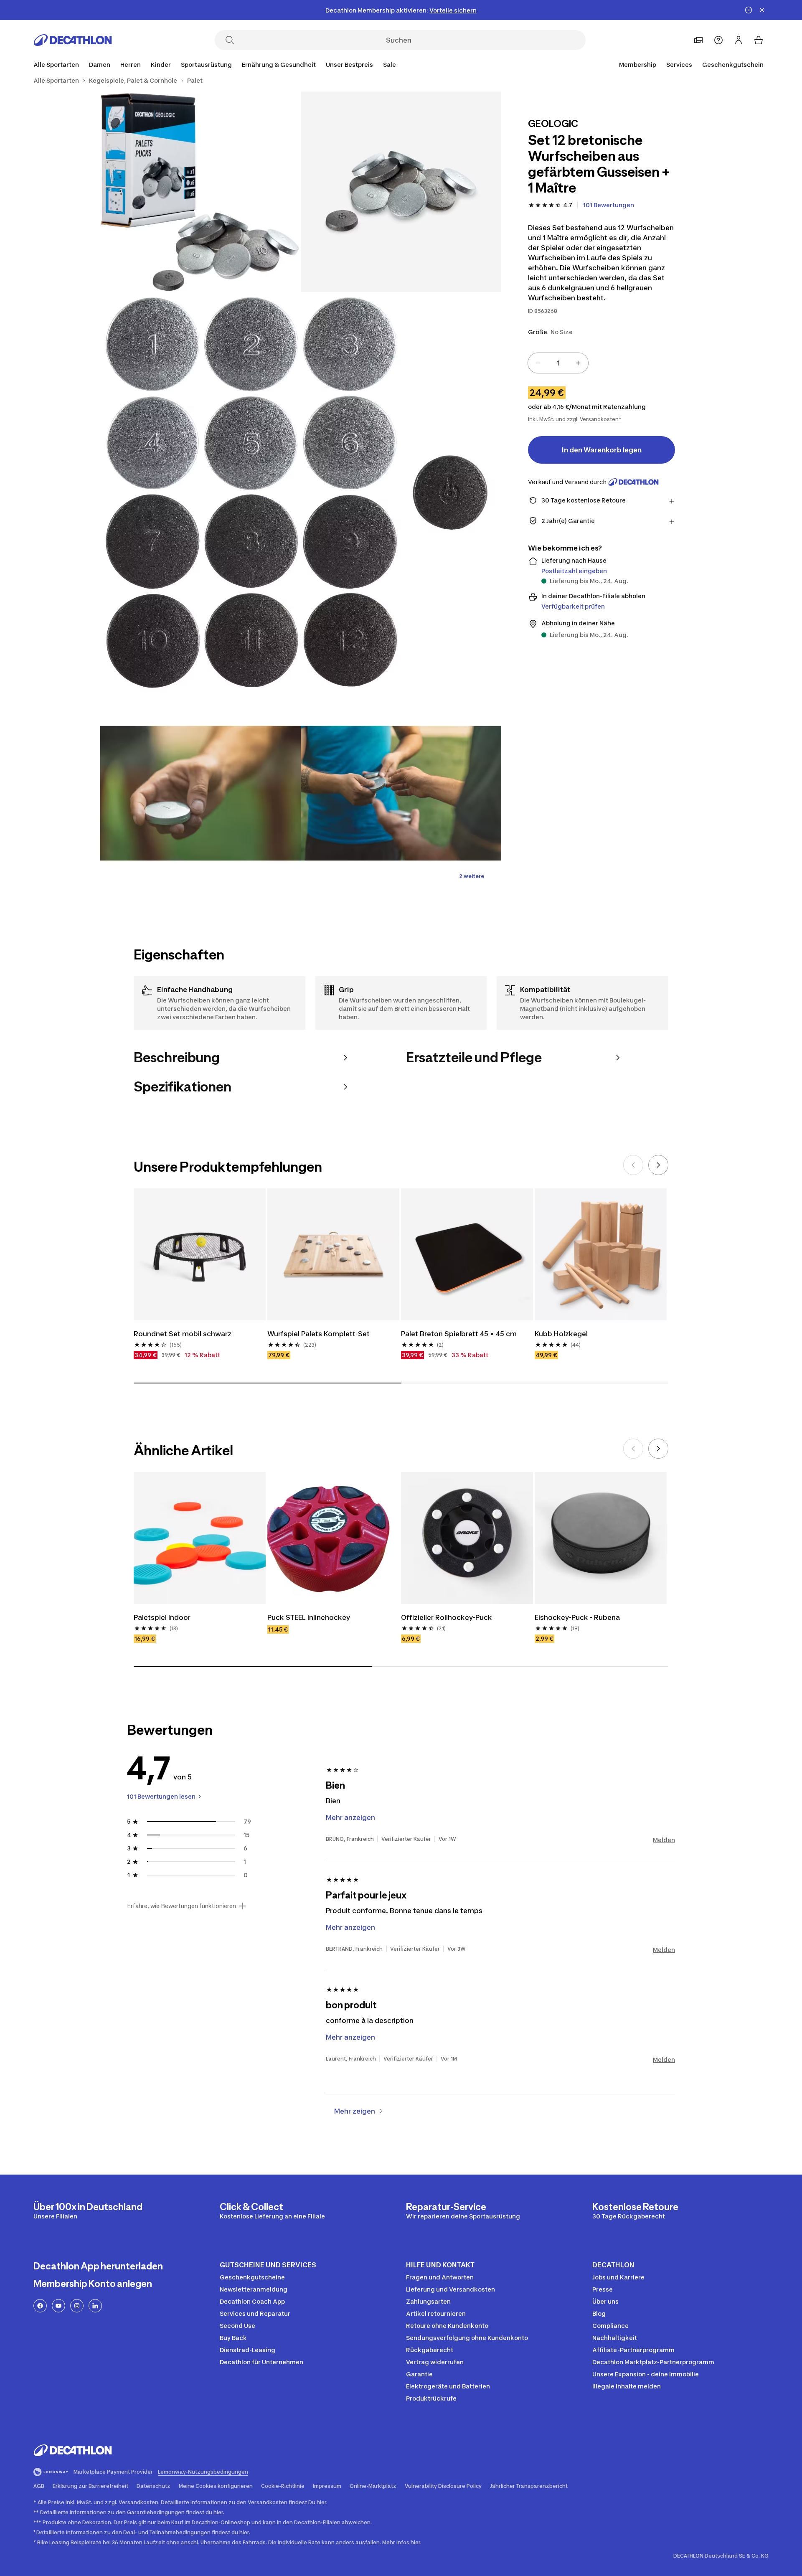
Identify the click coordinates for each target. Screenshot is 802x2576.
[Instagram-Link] (77, 2306)
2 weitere (472, 876)
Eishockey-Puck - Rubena (578, 1617)
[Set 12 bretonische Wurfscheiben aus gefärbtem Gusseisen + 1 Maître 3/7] (301, 492)
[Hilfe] (718, 40)
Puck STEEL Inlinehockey (309, 1617)
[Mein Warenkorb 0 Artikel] (759, 40)
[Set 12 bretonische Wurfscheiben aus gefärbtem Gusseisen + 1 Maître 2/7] (200, 192)
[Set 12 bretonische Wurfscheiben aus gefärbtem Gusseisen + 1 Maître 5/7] (401, 793)
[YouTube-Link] (58, 2306)
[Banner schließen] (762, 10)
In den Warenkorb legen (602, 450)
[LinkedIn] (95, 2306)
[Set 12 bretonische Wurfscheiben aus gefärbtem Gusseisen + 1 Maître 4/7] (200, 793)
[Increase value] (578, 363)
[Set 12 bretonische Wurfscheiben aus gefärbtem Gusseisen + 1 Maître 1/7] (401, 192)
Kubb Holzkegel (561, 1334)
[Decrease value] (538, 363)
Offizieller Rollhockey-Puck (447, 1617)
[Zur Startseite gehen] (73, 40)
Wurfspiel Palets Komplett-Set (319, 1334)
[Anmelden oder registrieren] (739, 40)
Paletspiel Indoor (162, 1617)
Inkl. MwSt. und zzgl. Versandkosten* (575, 419)
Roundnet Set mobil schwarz (183, 1334)
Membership (638, 65)
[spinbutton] (558, 363)
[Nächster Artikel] (658, 1165)
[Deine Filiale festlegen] (698, 40)
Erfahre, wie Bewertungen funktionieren (181, 1906)
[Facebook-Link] (40, 2306)
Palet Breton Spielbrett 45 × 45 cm (459, 1334)
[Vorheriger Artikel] (633, 1165)
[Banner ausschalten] (749, 10)
